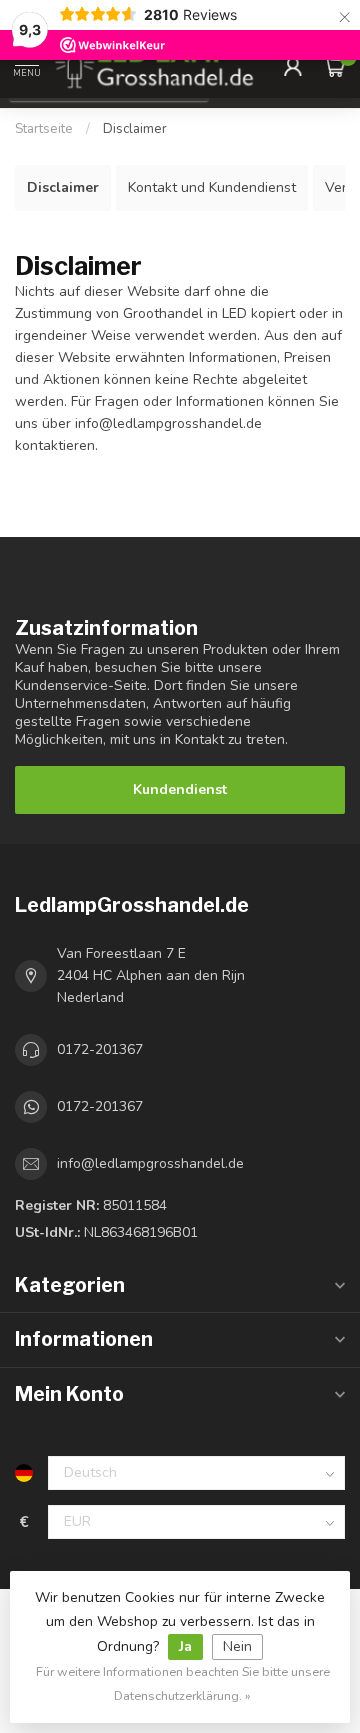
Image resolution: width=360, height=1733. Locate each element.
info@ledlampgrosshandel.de (150, 1163)
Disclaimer (135, 129)
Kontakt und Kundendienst (212, 187)
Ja (185, 1646)
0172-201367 (100, 1049)
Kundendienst (180, 789)
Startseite (44, 129)
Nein (237, 1646)
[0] (334, 66)
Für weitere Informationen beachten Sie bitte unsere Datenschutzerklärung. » (183, 1683)
